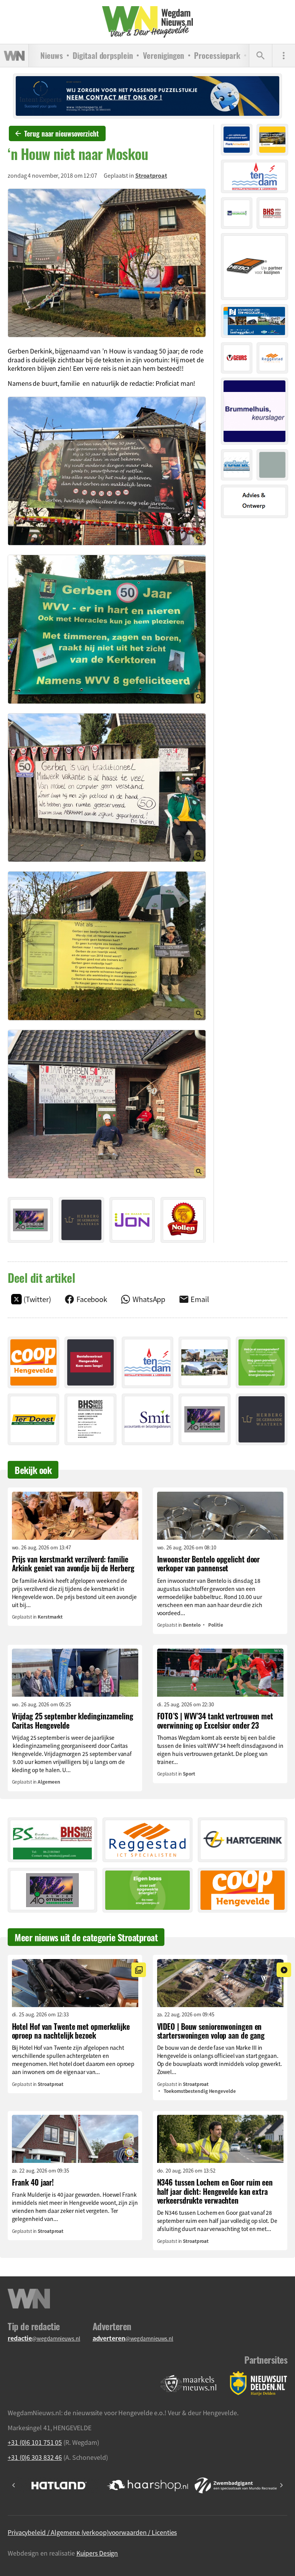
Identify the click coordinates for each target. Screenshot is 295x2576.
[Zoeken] (260, 56)
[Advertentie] (30, 1220)
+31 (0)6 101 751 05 (35, 2442)
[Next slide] (281, 2485)
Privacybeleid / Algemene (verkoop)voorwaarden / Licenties (92, 2532)
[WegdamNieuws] (148, 22)
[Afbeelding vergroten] (107, 263)
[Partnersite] (189, 2384)
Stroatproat (151, 175)
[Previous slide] (14, 2485)
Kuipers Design (97, 2553)
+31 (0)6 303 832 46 (35, 2457)
